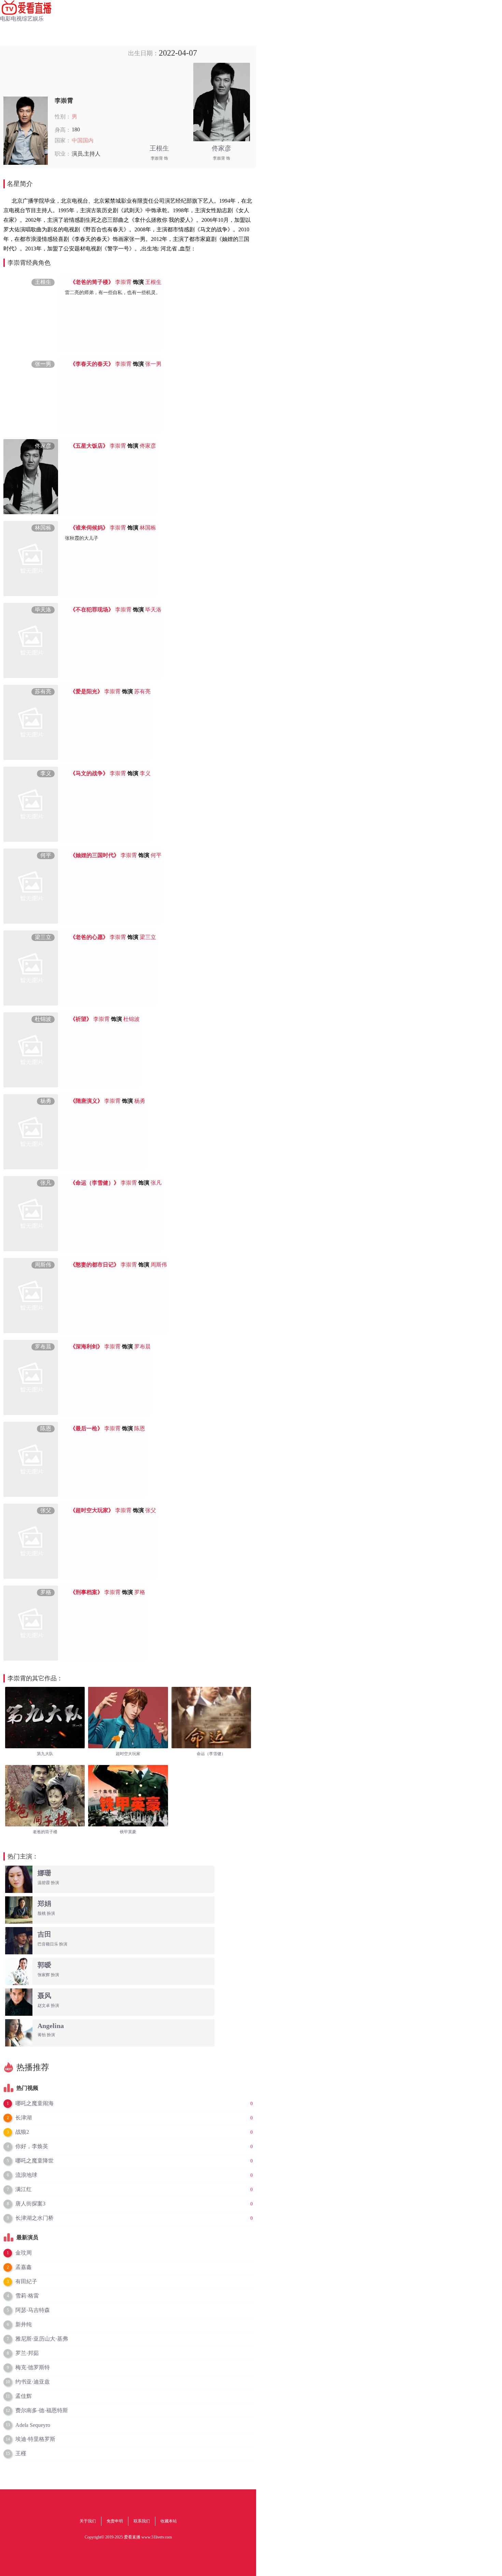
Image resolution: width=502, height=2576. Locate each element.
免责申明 (115, 2521)
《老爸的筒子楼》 (92, 282)
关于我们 (88, 2521)
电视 (16, 19)
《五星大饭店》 (89, 446)
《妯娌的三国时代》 (95, 855)
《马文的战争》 (89, 773)
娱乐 (38, 19)
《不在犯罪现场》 (92, 610)
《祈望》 (81, 1019)
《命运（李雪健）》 (95, 1183)
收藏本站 (169, 2521)
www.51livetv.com (157, 2537)
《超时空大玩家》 (92, 1510)
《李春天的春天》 (92, 364)
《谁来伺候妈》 (89, 528)
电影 (5, 19)
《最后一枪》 (86, 1428)
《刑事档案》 (86, 1592)
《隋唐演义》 (86, 1101)
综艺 (27, 19)
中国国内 (83, 140)
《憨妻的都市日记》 (95, 1265)
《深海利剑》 (86, 1347)
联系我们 (142, 2521)
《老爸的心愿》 (89, 937)
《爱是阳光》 (86, 691)
